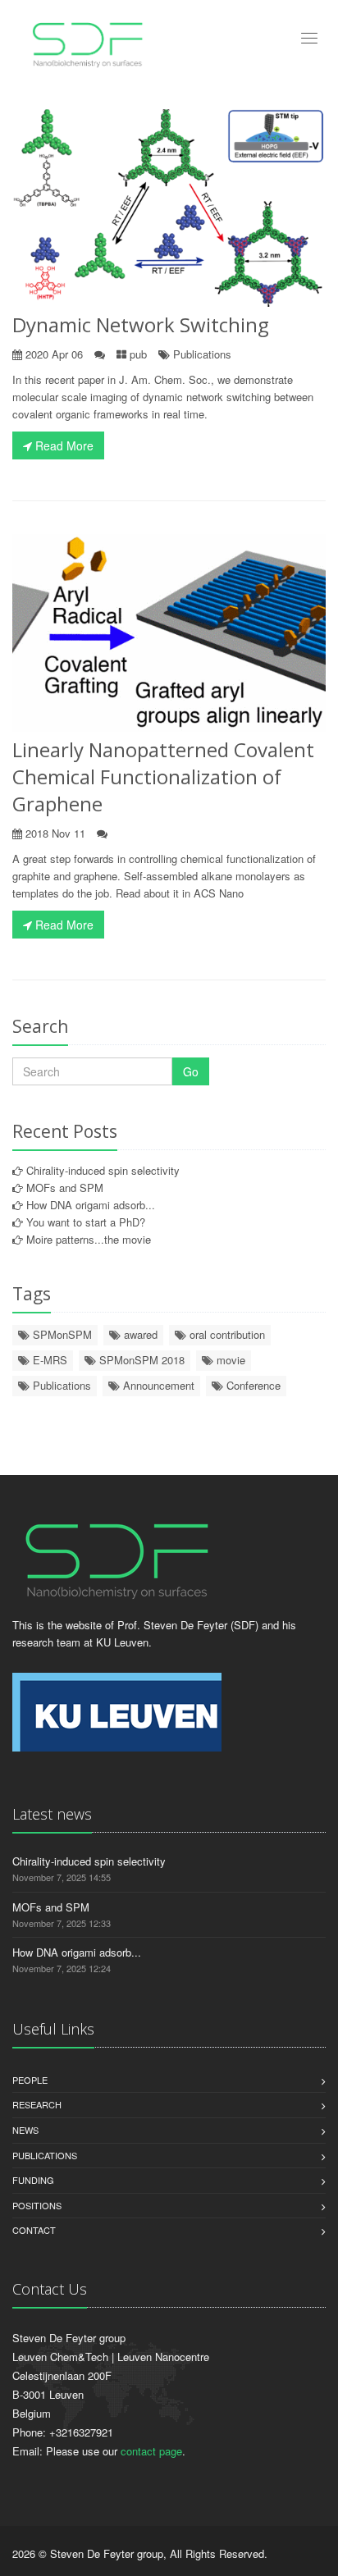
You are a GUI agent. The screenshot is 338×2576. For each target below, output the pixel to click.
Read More (63, 445)
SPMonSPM (61, 1334)
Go (191, 1071)
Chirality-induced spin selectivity (103, 1170)
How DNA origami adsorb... (91, 1205)
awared (139, 1334)
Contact (34, 2230)
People (30, 2080)
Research (37, 2104)
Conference (252, 1385)
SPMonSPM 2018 (140, 1360)
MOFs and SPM (65, 1188)
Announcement (157, 1385)
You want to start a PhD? (86, 1222)
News (25, 2130)
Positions (37, 2205)
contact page (151, 2451)
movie (229, 1360)
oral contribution (226, 1334)
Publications (202, 354)
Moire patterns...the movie (89, 1239)
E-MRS (48, 1360)
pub (138, 354)
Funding (33, 2180)
